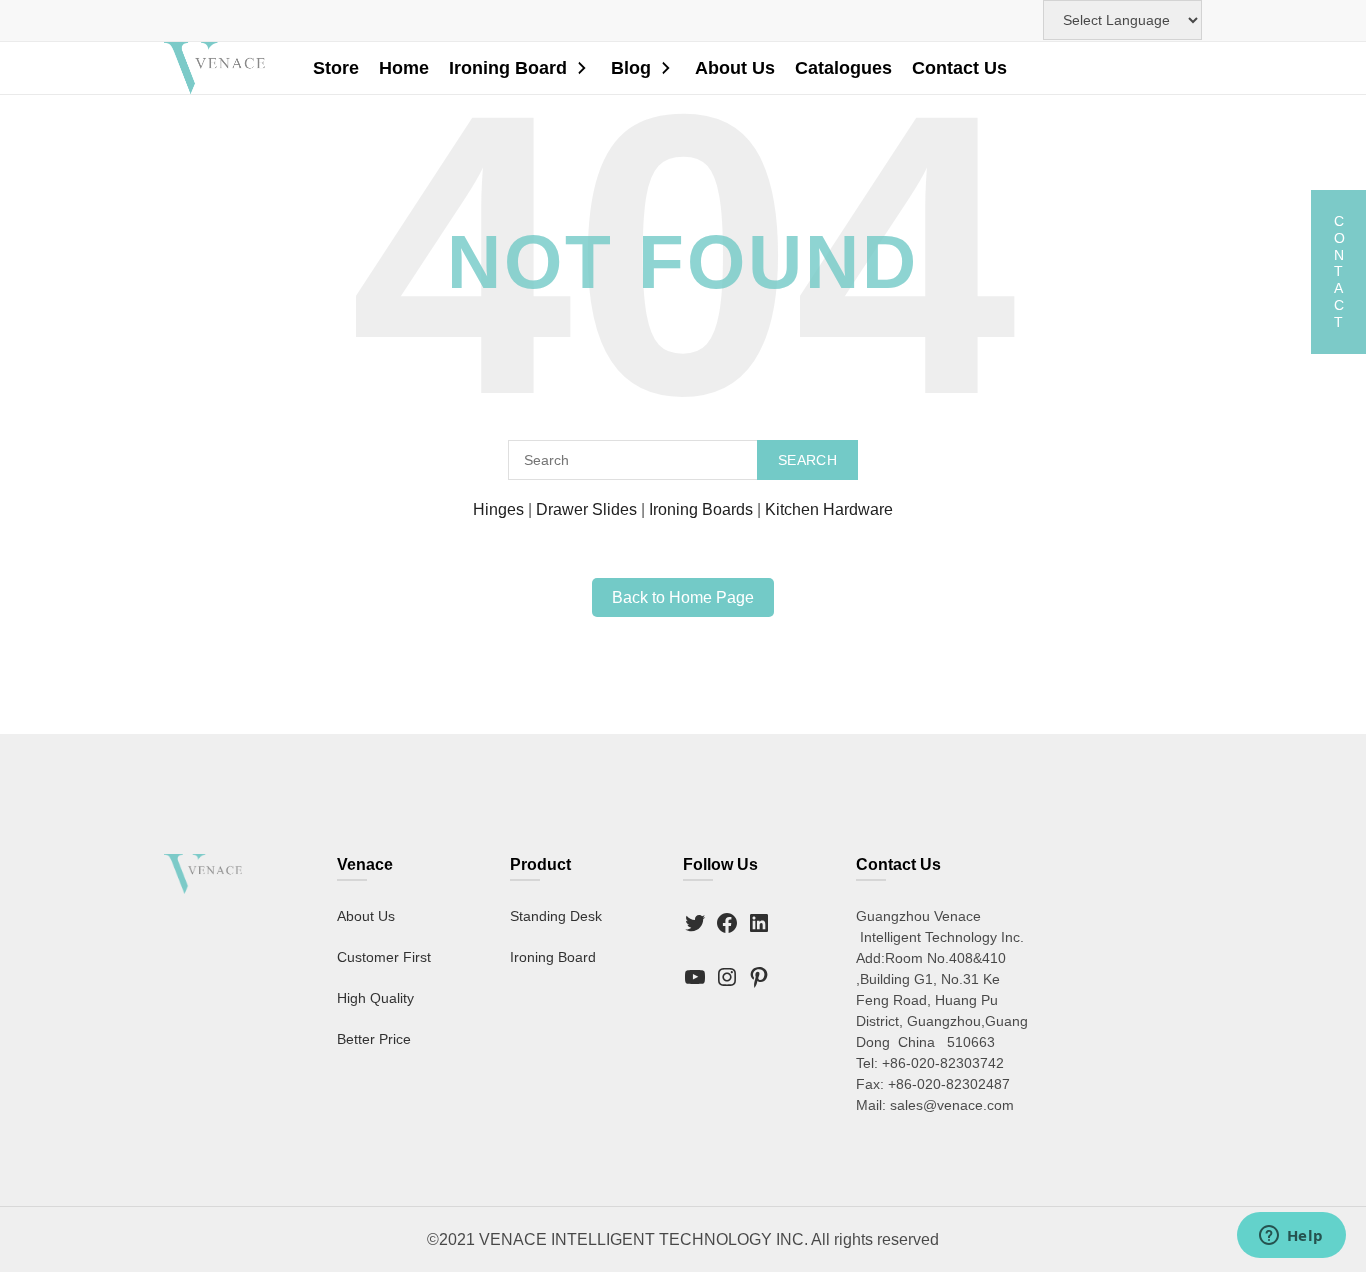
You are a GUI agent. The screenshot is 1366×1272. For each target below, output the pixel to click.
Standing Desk (556, 916)
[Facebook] (727, 923)
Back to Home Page (683, 597)
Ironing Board (508, 68)
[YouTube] (695, 977)
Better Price (374, 1039)
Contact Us (959, 68)
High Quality (375, 998)
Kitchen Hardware (829, 509)
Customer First (384, 957)
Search (807, 460)
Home (404, 68)
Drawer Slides (586, 509)
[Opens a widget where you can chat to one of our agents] (1291, 1237)
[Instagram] (727, 977)
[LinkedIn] (759, 923)
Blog (631, 68)
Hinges (498, 509)
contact (1338, 271)
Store (336, 68)
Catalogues (843, 68)
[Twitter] (695, 923)
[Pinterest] (759, 977)
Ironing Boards (701, 509)
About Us (735, 68)
